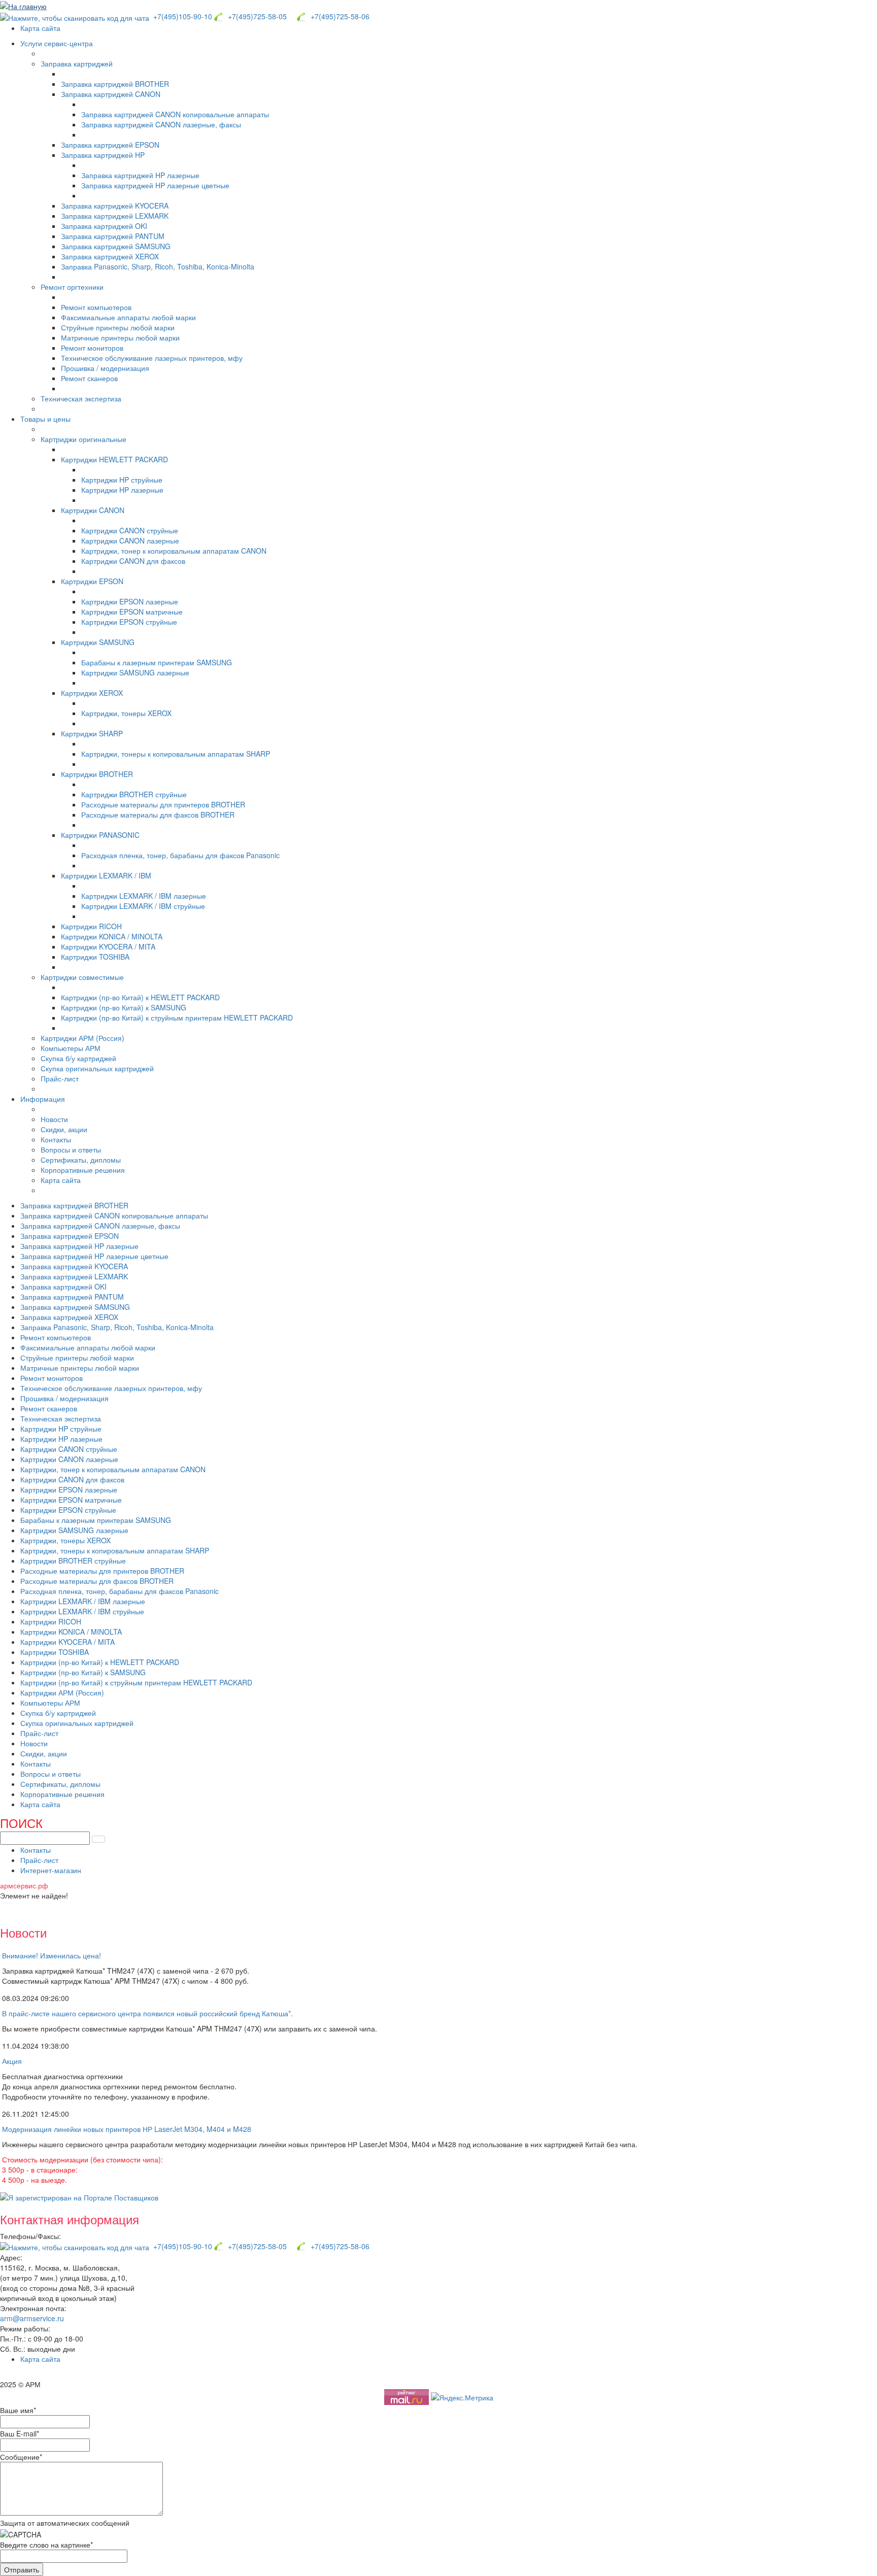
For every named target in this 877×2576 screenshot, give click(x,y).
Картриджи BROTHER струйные (134, 794)
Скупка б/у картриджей (78, 1058)
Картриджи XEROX (92, 693)
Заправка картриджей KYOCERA (115, 206)
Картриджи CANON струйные (130, 530)
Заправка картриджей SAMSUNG (116, 246)
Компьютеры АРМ (71, 1048)
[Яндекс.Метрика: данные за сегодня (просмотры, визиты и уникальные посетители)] (462, 2397)
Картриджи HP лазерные (122, 490)
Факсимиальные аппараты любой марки (128, 317)
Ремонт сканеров (89, 378)
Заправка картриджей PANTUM (113, 236)
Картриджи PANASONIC (100, 835)
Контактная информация (70, 2219)
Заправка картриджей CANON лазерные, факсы (161, 124)
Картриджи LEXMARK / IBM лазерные (144, 896)
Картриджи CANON (93, 510)
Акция (12, 2061)
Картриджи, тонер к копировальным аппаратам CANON (174, 551)
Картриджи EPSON (92, 581)
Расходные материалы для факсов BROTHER (158, 815)
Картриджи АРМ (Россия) (82, 1038)
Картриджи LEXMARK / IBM (106, 875)
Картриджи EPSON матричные (132, 612)
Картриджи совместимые (82, 977)
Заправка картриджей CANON (111, 94)
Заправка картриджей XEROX (110, 256)
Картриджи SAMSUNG (98, 642)
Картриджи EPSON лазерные (130, 601)
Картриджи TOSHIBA (95, 957)
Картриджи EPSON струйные (129, 622)
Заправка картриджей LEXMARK (115, 216)
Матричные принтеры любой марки (120, 337)
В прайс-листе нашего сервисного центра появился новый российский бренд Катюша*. (147, 2013)
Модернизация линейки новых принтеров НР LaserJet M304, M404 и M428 (127, 2129)
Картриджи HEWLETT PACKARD (114, 459)
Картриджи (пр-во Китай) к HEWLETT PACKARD (140, 997)
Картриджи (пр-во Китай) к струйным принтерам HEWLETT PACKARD (177, 1018)
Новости (54, 1119)
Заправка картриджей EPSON (110, 145)
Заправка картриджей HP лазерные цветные (155, 185)
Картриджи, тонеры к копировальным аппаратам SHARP (176, 754)
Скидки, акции (64, 1129)
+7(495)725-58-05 (255, 16)
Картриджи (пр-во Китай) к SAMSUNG (124, 1007)
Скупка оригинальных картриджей (97, 1068)
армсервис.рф (24, 1885)
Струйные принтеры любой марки (118, 327)
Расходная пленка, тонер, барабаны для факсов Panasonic (180, 855)
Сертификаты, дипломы (81, 1160)
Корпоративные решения (83, 1170)
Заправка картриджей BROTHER (115, 84)
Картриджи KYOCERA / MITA (108, 946)
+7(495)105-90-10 (182, 16)
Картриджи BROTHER (97, 774)
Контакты (56, 1139)
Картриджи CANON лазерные (130, 540)
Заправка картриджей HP (103, 155)
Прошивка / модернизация (105, 368)
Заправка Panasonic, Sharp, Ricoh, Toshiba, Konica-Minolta (158, 266)
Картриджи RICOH (91, 926)
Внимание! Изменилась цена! (52, 1955)
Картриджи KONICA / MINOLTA (112, 936)
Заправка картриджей (77, 63)
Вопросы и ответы (71, 1149)
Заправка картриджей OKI (104, 226)
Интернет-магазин (51, 1870)
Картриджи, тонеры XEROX (126, 713)
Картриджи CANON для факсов (133, 561)
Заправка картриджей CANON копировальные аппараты (175, 114)
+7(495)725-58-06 (338, 16)
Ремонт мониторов (92, 348)
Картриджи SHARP (92, 733)
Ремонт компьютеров (96, 307)
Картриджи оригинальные (83, 439)
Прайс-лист (60, 1078)
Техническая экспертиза (81, 398)
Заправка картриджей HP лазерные (140, 175)
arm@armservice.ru (32, 2318)
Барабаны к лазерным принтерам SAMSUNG (157, 662)
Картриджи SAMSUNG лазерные (135, 672)
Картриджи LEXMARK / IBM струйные (143, 906)
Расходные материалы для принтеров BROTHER (163, 804)
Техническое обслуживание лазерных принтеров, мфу (152, 358)
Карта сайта (40, 28)
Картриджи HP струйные (122, 480)
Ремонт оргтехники (72, 287)
